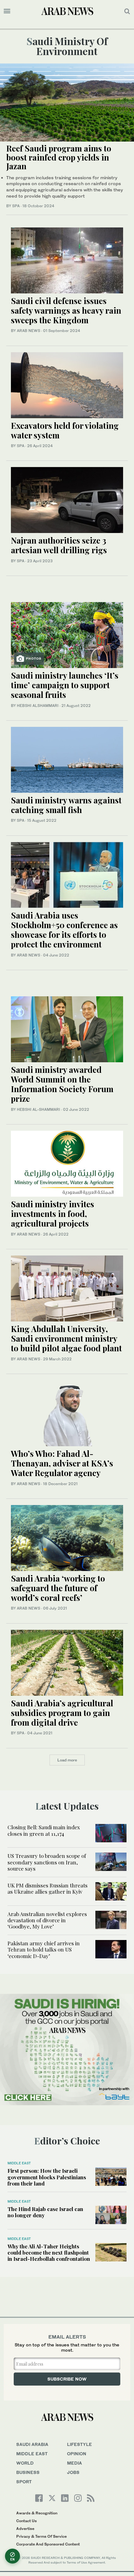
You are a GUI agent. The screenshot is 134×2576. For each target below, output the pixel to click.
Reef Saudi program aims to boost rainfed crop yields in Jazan (59, 157)
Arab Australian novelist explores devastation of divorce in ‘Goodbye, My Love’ (47, 1920)
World (25, 2463)
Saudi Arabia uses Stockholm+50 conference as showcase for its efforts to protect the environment (64, 930)
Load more (67, 1760)
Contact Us (26, 2521)
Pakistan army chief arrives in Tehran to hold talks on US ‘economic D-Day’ (44, 1950)
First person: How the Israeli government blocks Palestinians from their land (47, 2177)
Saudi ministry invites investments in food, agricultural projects (53, 1214)
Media (74, 2463)
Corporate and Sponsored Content (48, 2544)
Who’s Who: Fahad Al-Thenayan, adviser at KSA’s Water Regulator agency (62, 1463)
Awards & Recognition (37, 2513)
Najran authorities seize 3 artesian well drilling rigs (59, 545)
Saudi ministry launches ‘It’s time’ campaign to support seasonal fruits (65, 685)
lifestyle (79, 2444)
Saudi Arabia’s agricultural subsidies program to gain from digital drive (62, 1713)
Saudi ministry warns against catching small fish (66, 805)
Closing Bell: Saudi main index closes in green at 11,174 (44, 1830)
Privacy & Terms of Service (41, 2536)
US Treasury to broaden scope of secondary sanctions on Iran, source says (47, 1862)
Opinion (77, 2454)
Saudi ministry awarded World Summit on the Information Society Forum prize (62, 1084)
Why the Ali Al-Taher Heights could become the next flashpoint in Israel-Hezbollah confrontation (49, 2253)
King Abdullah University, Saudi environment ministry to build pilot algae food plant (66, 1338)
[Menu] (7, 11)
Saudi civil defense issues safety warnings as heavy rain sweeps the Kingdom (66, 310)
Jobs (73, 2472)
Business (28, 2472)
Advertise (25, 2529)
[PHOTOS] (67, 634)
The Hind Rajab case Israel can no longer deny (45, 2212)
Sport (24, 2482)
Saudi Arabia (32, 2444)
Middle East (19, 2163)
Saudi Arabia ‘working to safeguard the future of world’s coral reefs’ (58, 1588)
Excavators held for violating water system (65, 430)
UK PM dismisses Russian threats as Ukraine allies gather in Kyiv (48, 1888)
